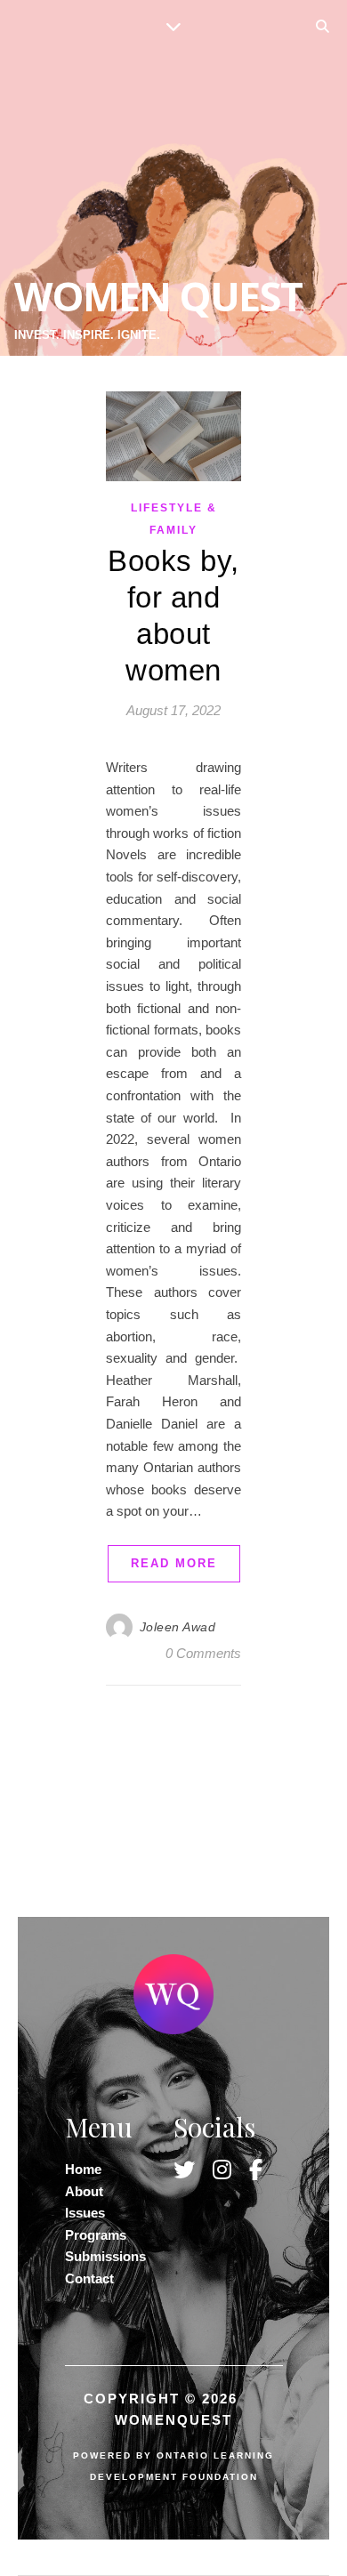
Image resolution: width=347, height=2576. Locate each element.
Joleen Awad (178, 1627)
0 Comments (203, 1653)
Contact (89, 2278)
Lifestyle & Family (174, 519)
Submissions (105, 2256)
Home (83, 2169)
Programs (96, 2235)
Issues (85, 2213)
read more (174, 1563)
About (84, 2191)
